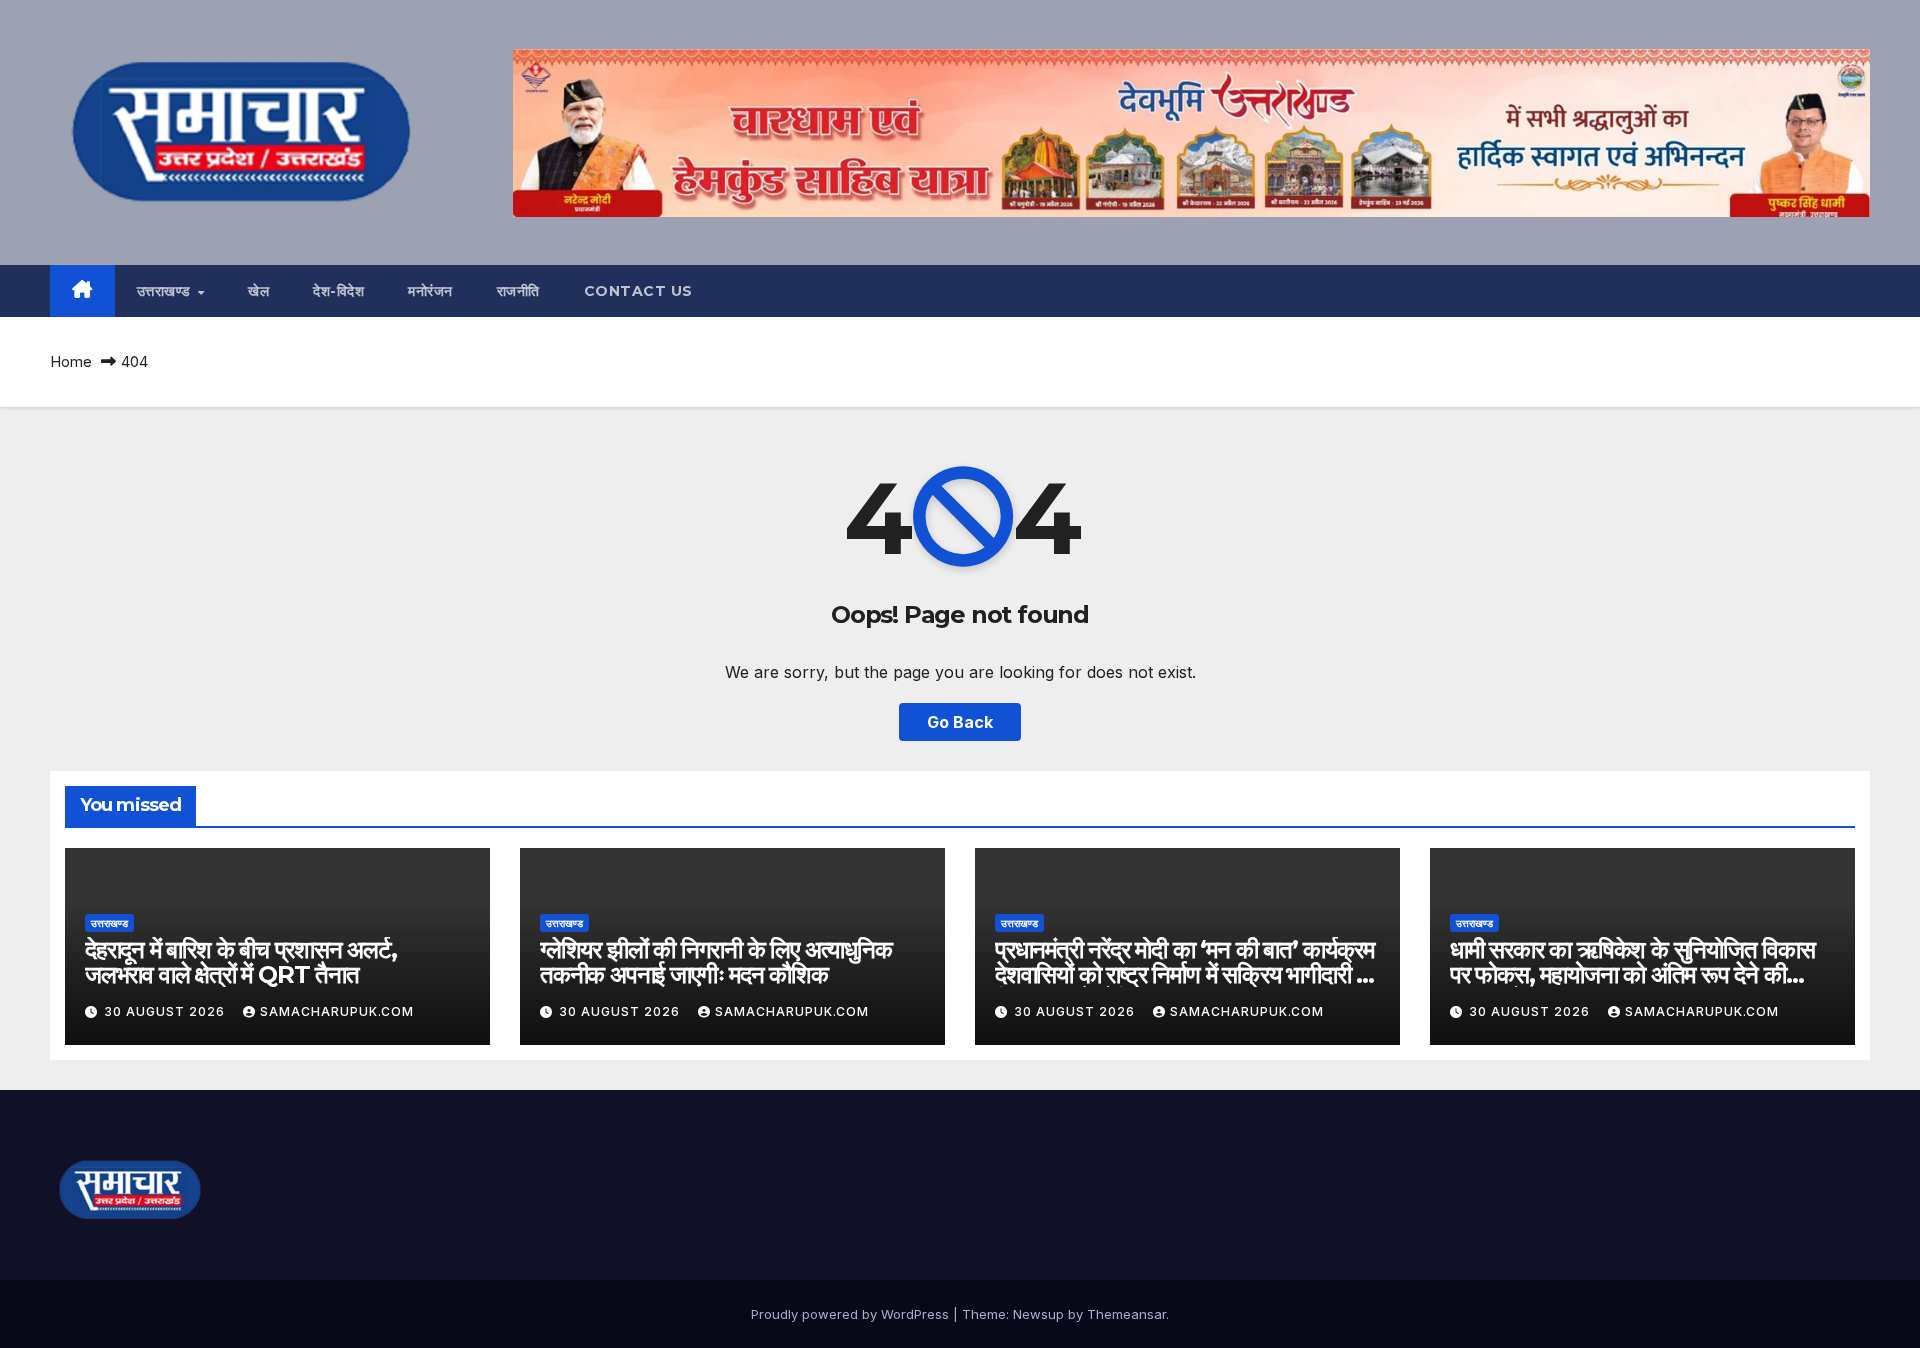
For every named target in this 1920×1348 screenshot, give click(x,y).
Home (71, 361)
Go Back (960, 722)
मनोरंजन (430, 291)
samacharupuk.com (337, 1011)
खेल (258, 291)
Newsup (1038, 1314)
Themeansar (1126, 1314)
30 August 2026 (166, 1011)
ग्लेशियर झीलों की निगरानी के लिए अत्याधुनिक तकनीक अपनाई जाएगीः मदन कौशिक (716, 962)
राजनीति (518, 291)
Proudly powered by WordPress (852, 1314)
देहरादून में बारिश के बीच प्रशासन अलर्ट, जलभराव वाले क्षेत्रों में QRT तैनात (241, 962)
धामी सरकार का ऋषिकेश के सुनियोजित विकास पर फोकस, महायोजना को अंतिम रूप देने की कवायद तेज (1632, 974)
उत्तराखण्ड (166, 291)
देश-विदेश (338, 291)
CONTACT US (638, 291)
